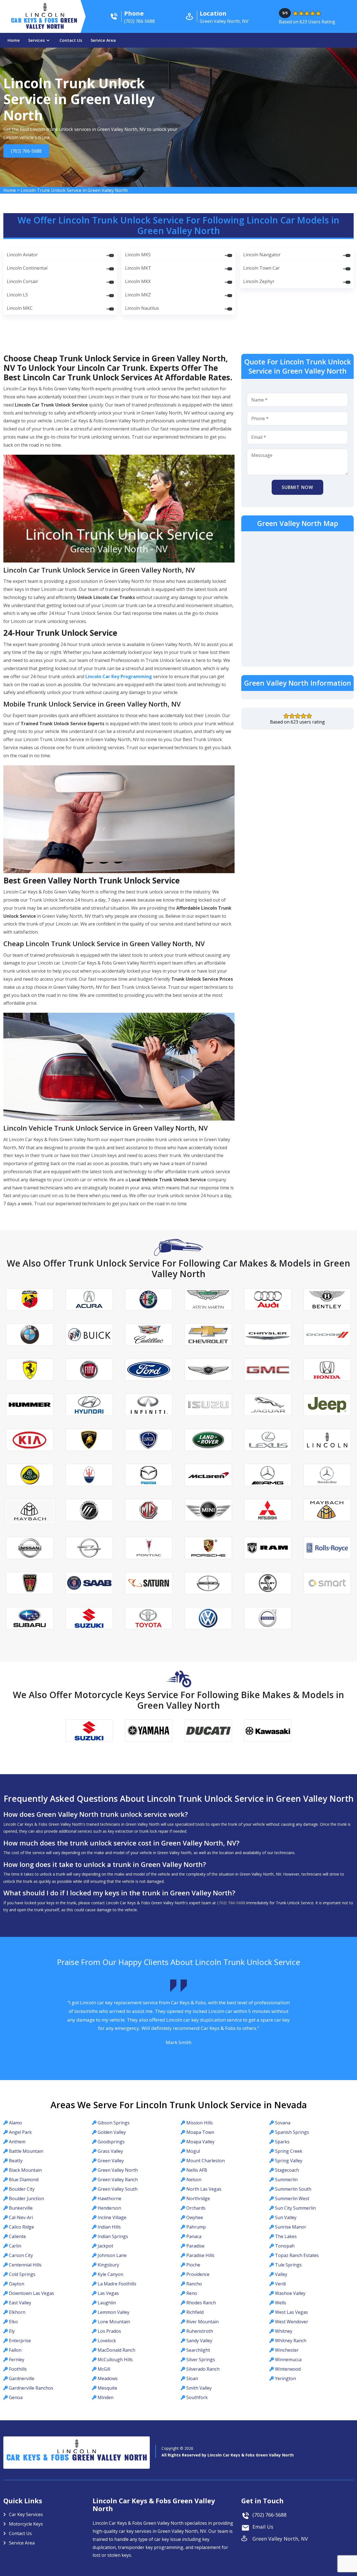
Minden (106, 2397)
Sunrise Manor (291, 2227)
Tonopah (285, 2246)
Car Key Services (26, 2514)
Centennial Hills (25, 2265)
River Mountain (202, 2322)
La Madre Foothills (117, 2284)
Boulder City (22, 2189)
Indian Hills (109, 2227)
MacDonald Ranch (116, 2350)
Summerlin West (292, 2198)
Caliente (17, 2236)
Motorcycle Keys (26, 2524)
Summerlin (286, 2180)
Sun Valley (286, 2217)
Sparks (282, 2142)
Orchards (196, 2208)
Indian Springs (113, 2236)
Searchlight (198, 2350)
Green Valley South (118, 2189)
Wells (281, 2303)
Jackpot (105, 2246)
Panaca (194, 2236)
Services (37, 40)
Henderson (109, 2208)
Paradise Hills (200, 2255)
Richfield (195, 2312)
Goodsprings (111, 2142)
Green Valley (111, 2161)
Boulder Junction (26, 2198)
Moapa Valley (200, 2142)
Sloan (192, 2378)
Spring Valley (289, 2161)
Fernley (17, 2360)
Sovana (283, 2123)
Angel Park (20, 2132)
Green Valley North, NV (280, 2539)
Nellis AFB (197, 2170)
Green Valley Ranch (118, 2180)
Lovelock (107, 2341)
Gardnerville (22, 2378)
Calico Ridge (21, 2227)
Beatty (16, 2161)
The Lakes (286, 2236)
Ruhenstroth (200, 2331)
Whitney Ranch (291, 2341)
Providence (198, 2274)
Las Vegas (108, 2293)
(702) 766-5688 (25, 151)
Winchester (287, 2350)
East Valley (20, 2303)
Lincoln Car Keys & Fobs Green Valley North (251, 2455)
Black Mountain (25, 2170)
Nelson (194, 2180)
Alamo (15, 2123)
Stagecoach (287, 2170)
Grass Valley (110, 2151)
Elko (13, 2322)
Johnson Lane (112, 2255)
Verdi (280, 2284)
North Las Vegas (204, 2189)
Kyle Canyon (110, 2274)
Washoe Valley (290, 2293)
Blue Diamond (24, 2180)
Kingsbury (108, 2265)
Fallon (15, 2350)
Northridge (198, 2198)
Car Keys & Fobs (45, 25)
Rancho (194, 2284)
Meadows (108, 2378)
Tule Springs (288, 2265)
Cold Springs (22, 2274)
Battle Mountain (26, 2151)
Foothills (18, 2369)
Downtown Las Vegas (32, 2293)
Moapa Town (200, 2132)
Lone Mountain (114, 2322)
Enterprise (20, 2341)
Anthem (17, 2142)
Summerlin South (293, 2189)
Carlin (15, 2246)
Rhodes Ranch (201, 2303)
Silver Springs (201, 2360)
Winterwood (288, 2369)
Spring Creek (289, 2151)
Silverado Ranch (203, 2369)
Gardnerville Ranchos (31, 2388)
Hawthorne (109, 2198)
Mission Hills (200, 2123)
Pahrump (196, 2227)
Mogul (193, 2151)
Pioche (193, 2265)
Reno (192, 2293)
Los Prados (109, 2331)
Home (14, 40)
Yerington (285, 2378)
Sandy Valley (199, 2341)
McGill (104, 2369)
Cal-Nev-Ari (21, 2217)
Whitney (284, 2331)
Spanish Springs (292, 2132)
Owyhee (195, 2217)
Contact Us (71, 40)
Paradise (195, 2246)
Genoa (16, 2397)
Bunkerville (21, 2208)
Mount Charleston (206, 2161)
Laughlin (107, 2303)
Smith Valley (199, 2388)
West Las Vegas (291, 2312)
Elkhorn (17, 2312)
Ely (12, 2331)
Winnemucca (288, 2360)
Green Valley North (118, 2170)
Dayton (17, 2284)
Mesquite (107, 2388)
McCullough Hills (115, 2360)
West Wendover (292, 2322)
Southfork (197, 2397)
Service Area (103, 40)
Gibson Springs (114, 2123)
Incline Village (112, 2217)
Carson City (21, 2255)
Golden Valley (112, 2132)
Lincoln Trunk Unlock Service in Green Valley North (74, 190)
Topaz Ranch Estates (297, 2255)
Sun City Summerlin (295, 2208)
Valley (281, 2274)
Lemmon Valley (114, 2312)
